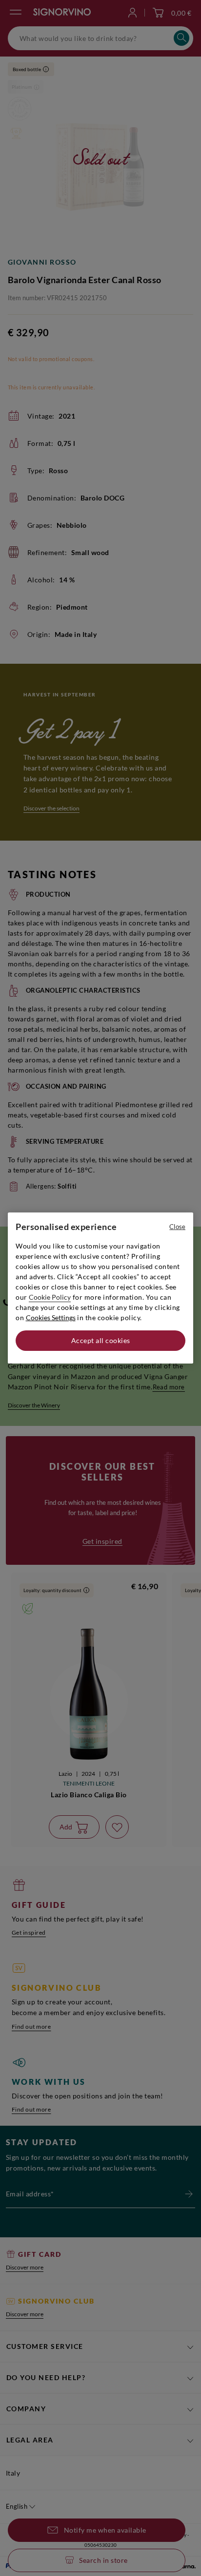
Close (177, 1227)
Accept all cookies (101, 1340)
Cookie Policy (50, 1297)
